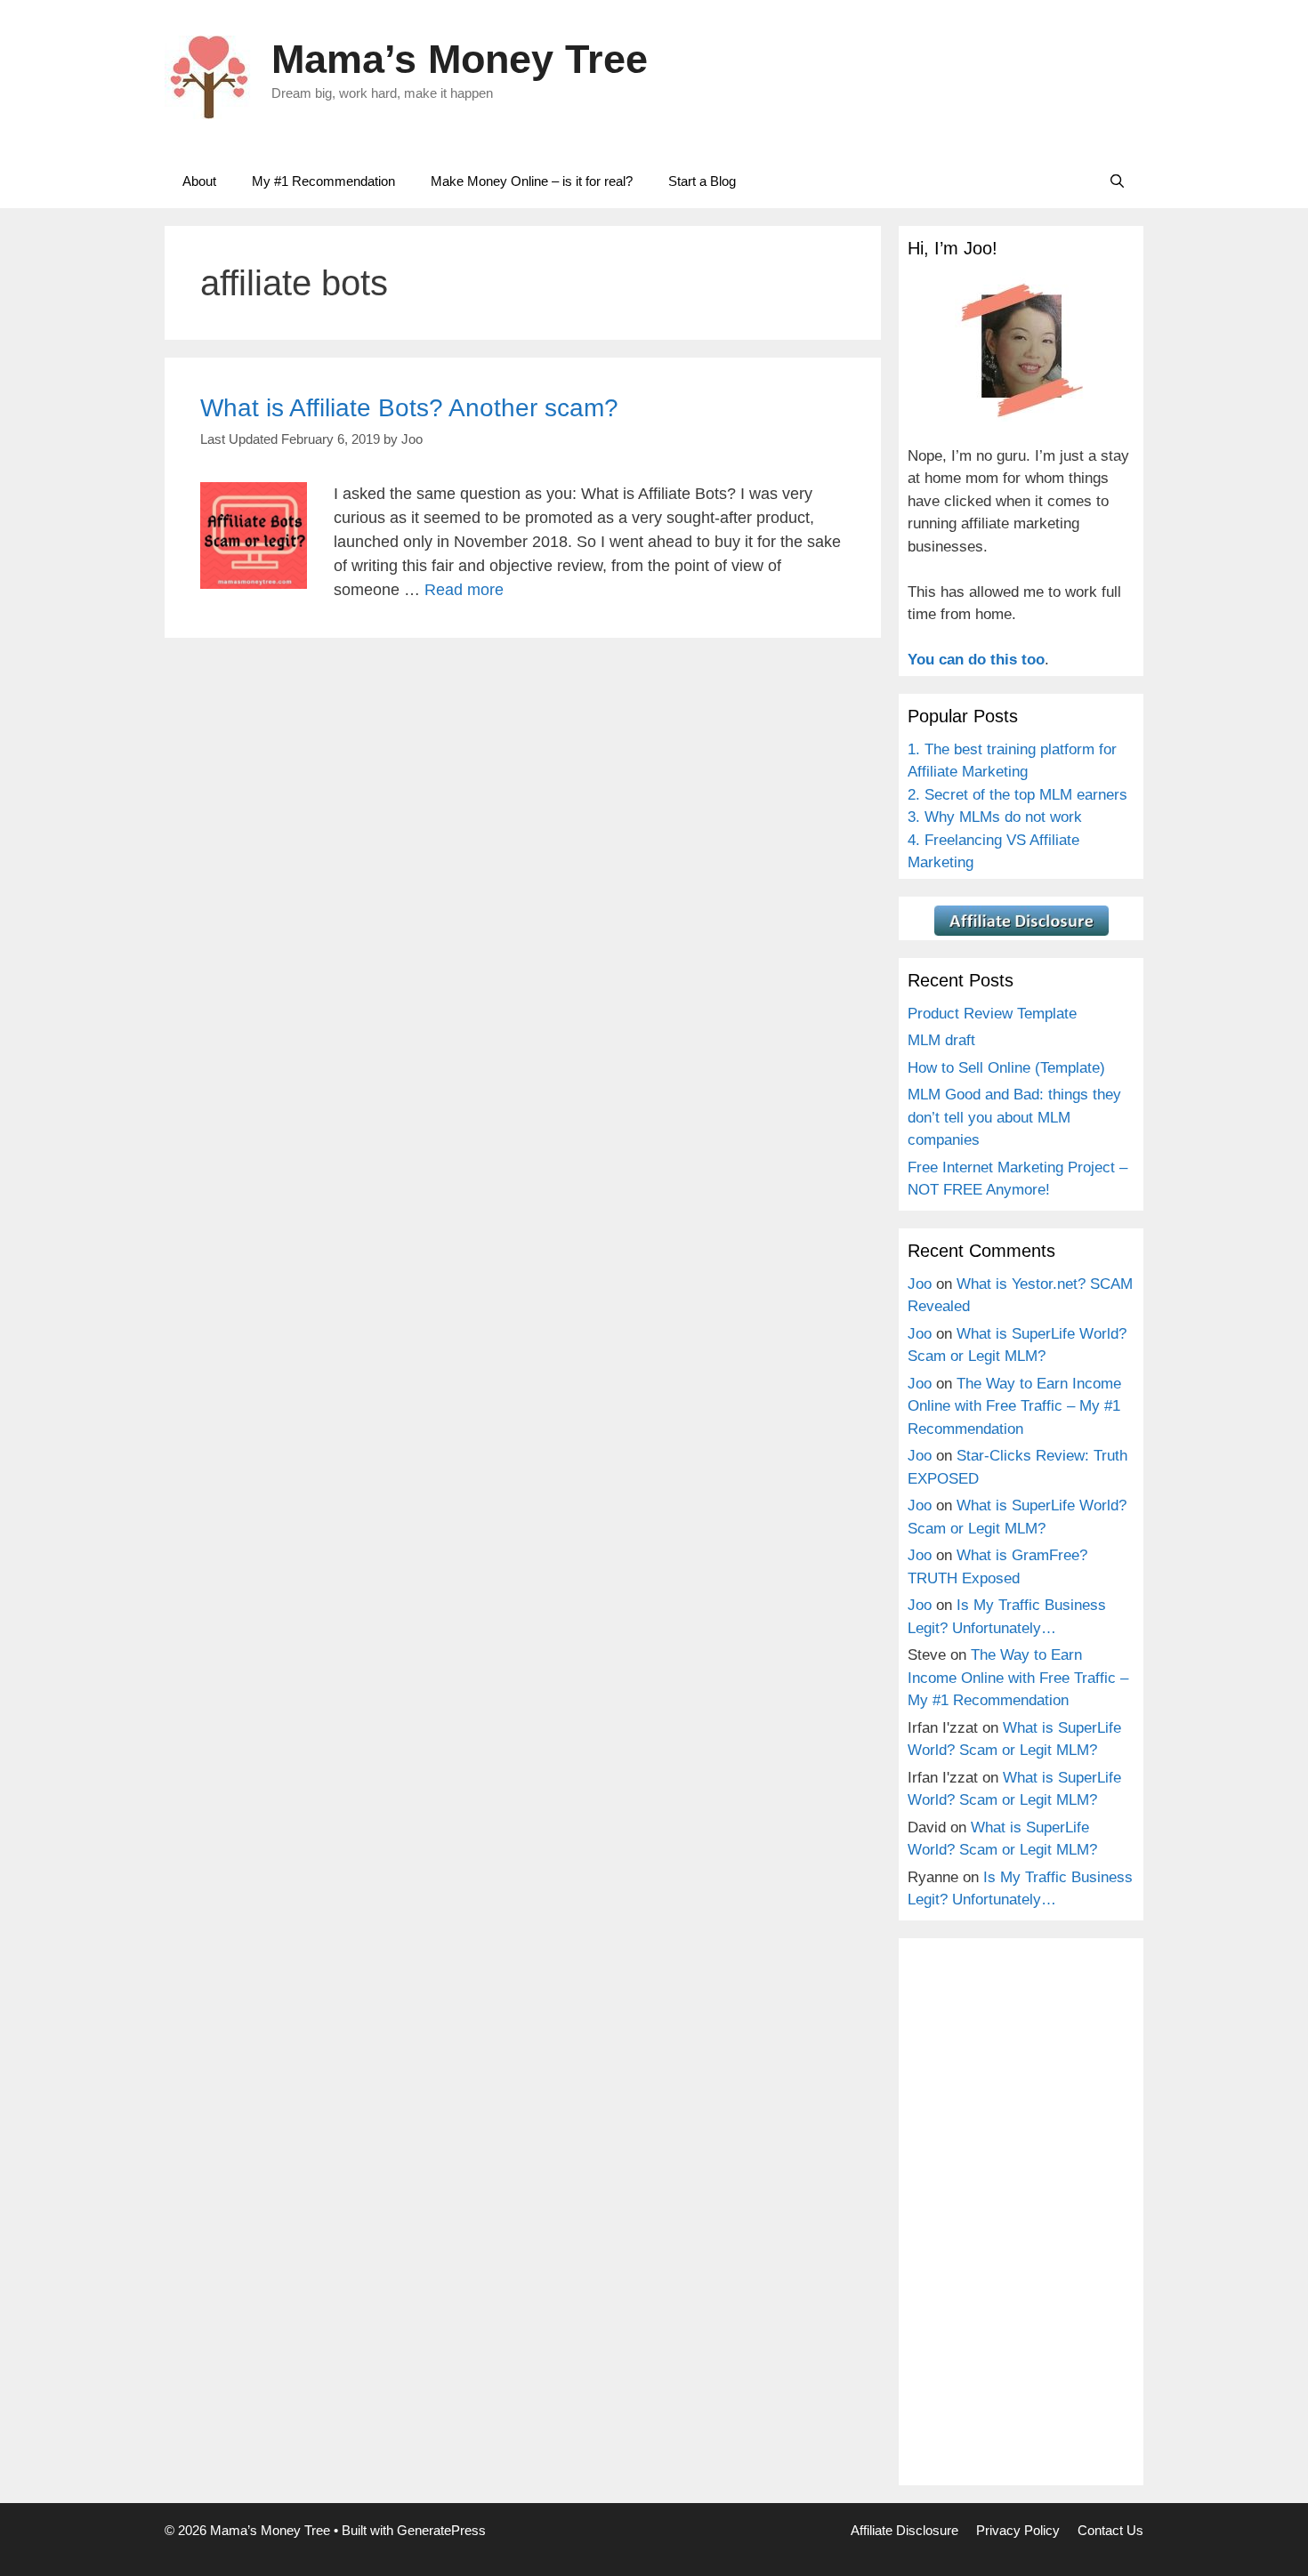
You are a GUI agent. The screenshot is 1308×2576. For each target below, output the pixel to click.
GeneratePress (441, 2530)
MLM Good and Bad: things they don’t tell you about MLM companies (1014, 1117)
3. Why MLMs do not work (995, 817)
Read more (464, 590)
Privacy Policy (1018, 2530)
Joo (920, 1284)
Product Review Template (992, 1014)
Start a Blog (702, 181)
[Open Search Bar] (1117, 181)
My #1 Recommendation (323, 181)
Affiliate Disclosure (904, 2530)
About (199, 181)
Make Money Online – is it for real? (532, 181)
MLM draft (941, 1040)
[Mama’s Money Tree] (209, 76)
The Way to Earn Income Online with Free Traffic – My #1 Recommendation (1014, 1406)
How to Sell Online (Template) (1006, 1068)
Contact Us (1110, 2530)
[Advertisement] (1021, 2214)
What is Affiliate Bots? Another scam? (409, 408)
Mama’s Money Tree (460, 59)
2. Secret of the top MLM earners (1017, 795)
